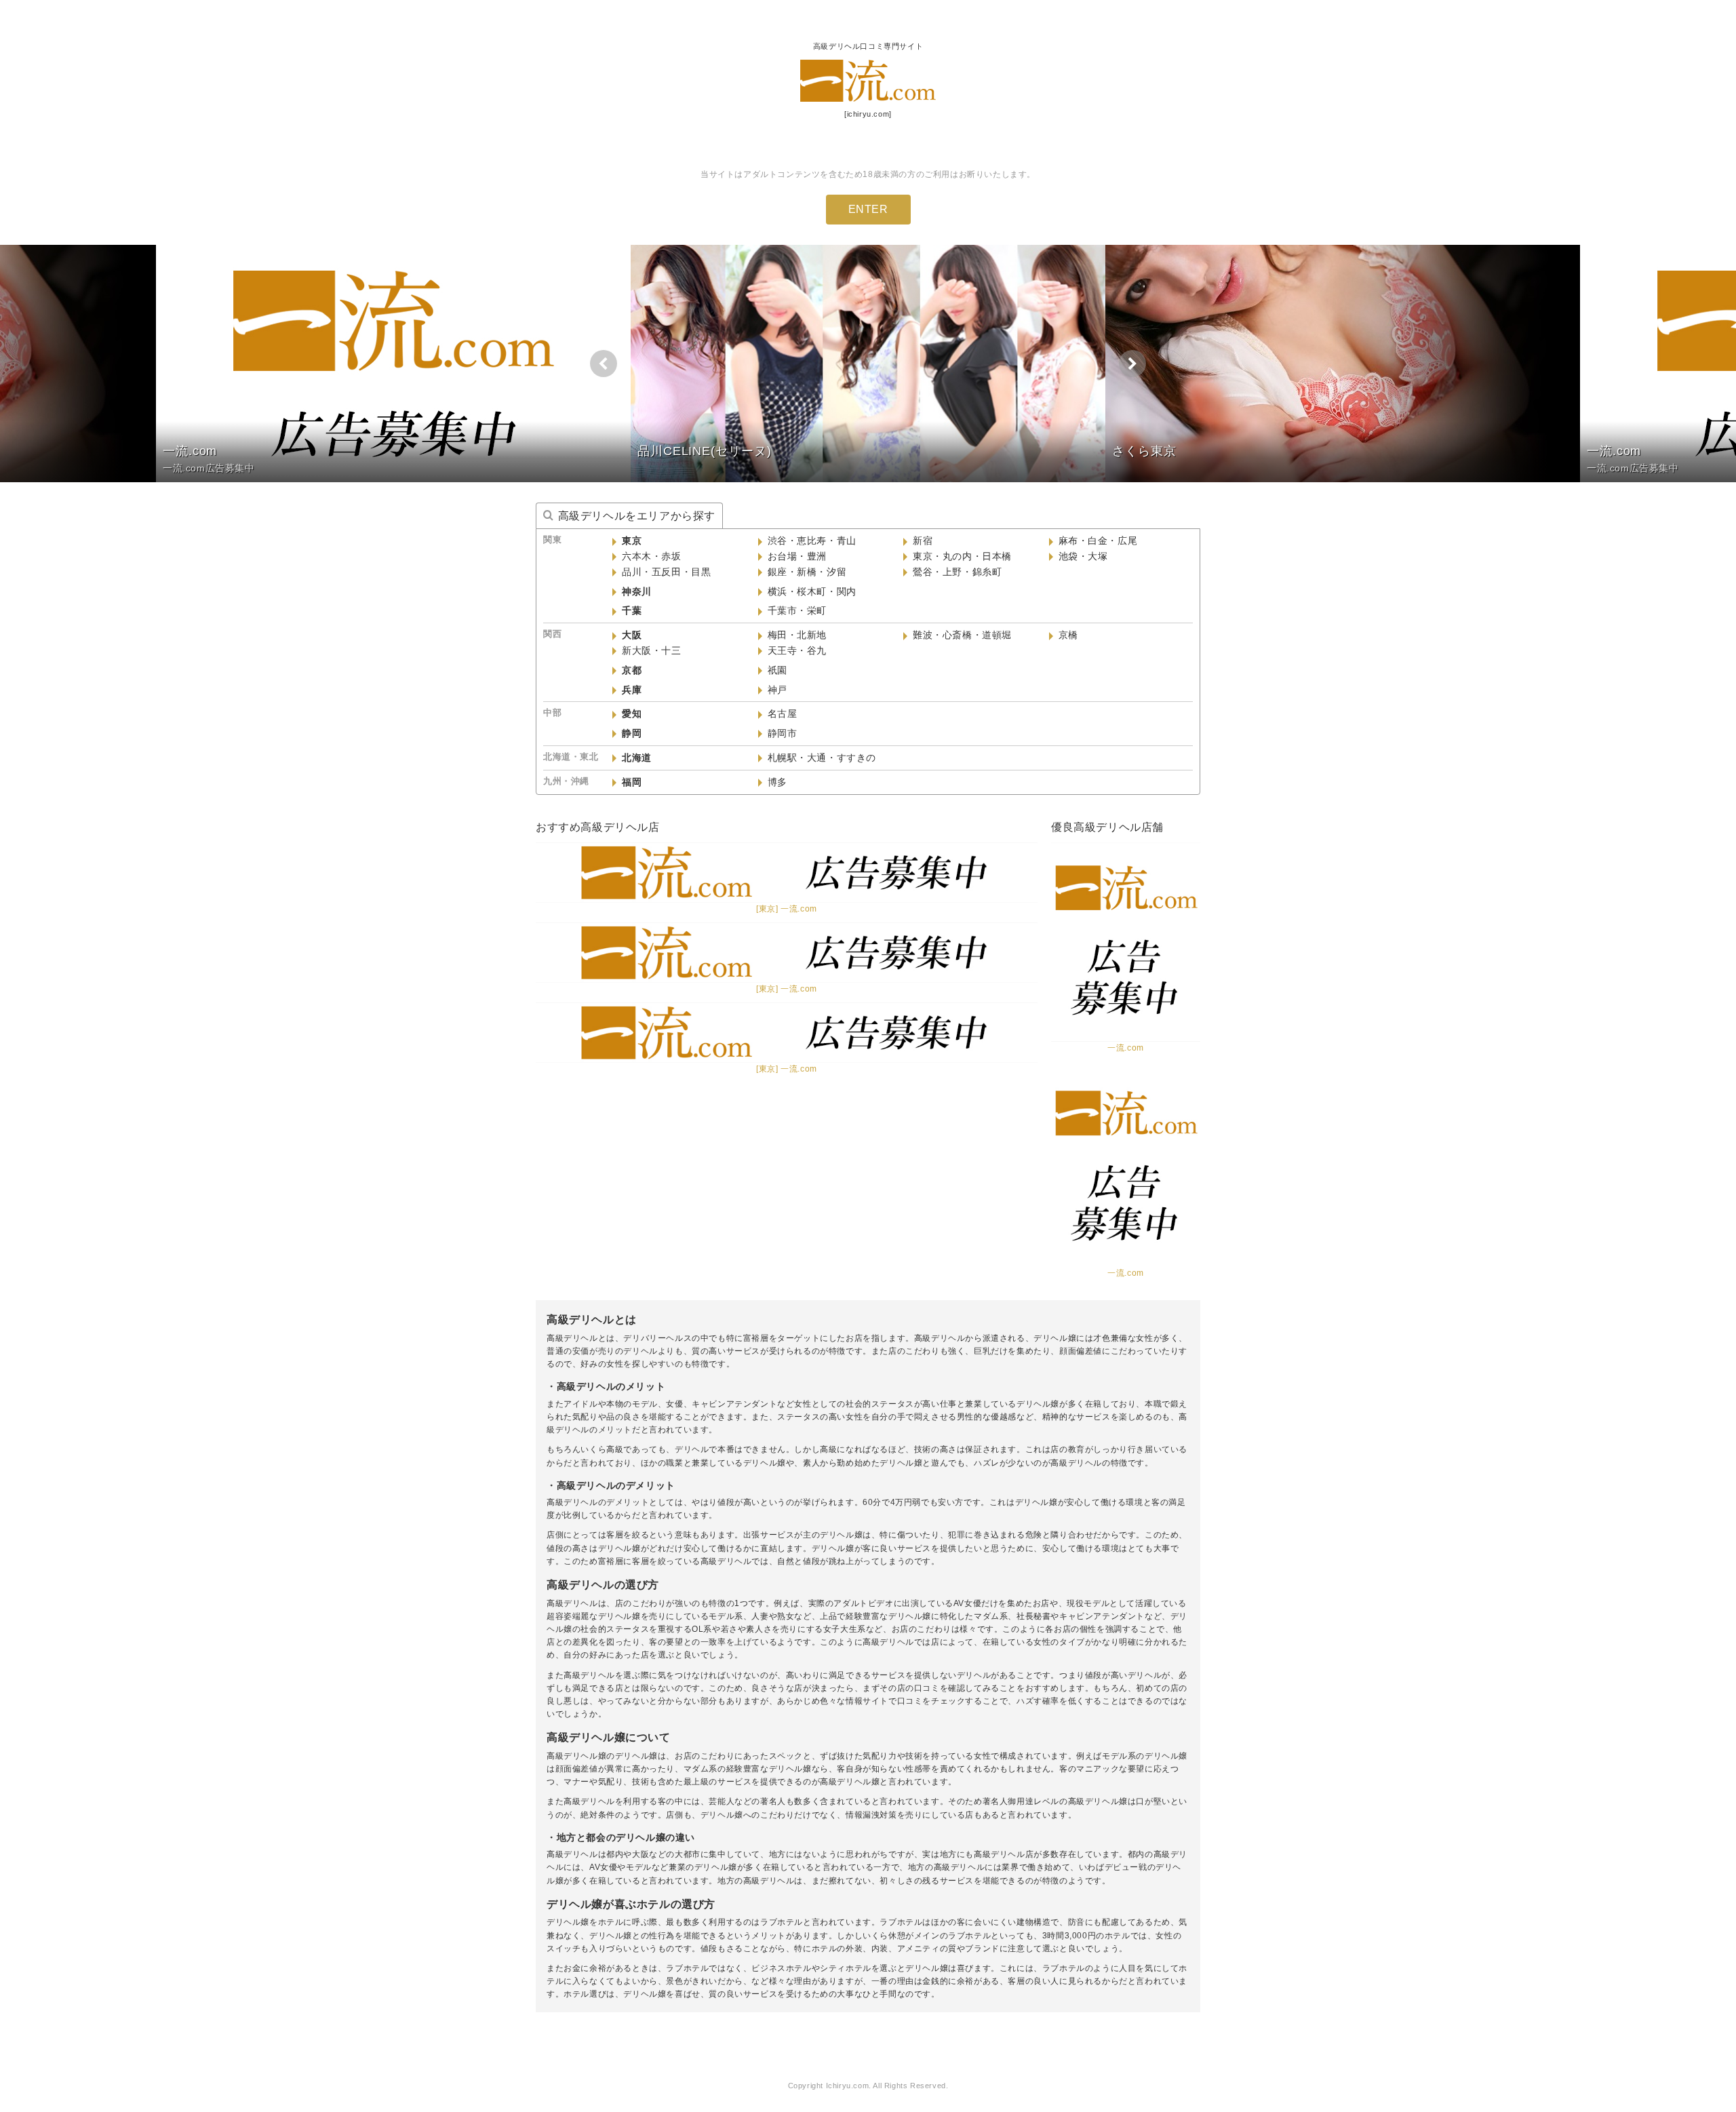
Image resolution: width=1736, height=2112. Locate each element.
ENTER (868, 209)
